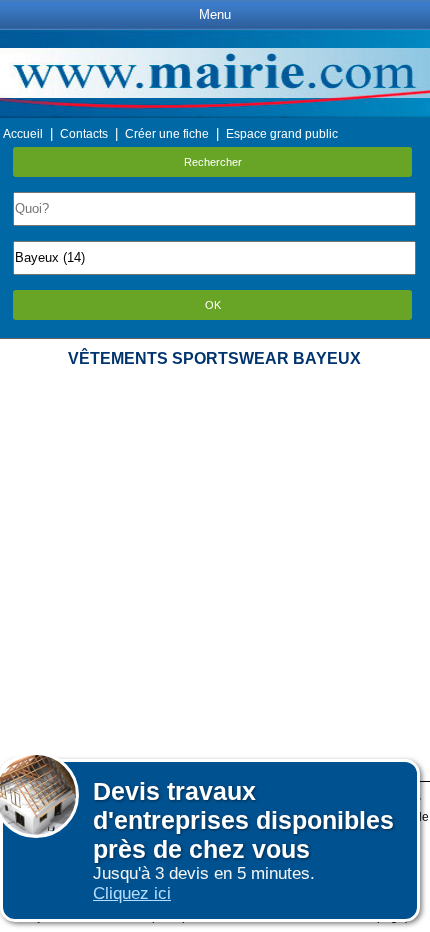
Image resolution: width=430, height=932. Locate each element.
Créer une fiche (167, 134)
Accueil (23, 134)
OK (213, 305)
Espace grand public (282, 134)
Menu (215, 14)
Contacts (84, 134)
